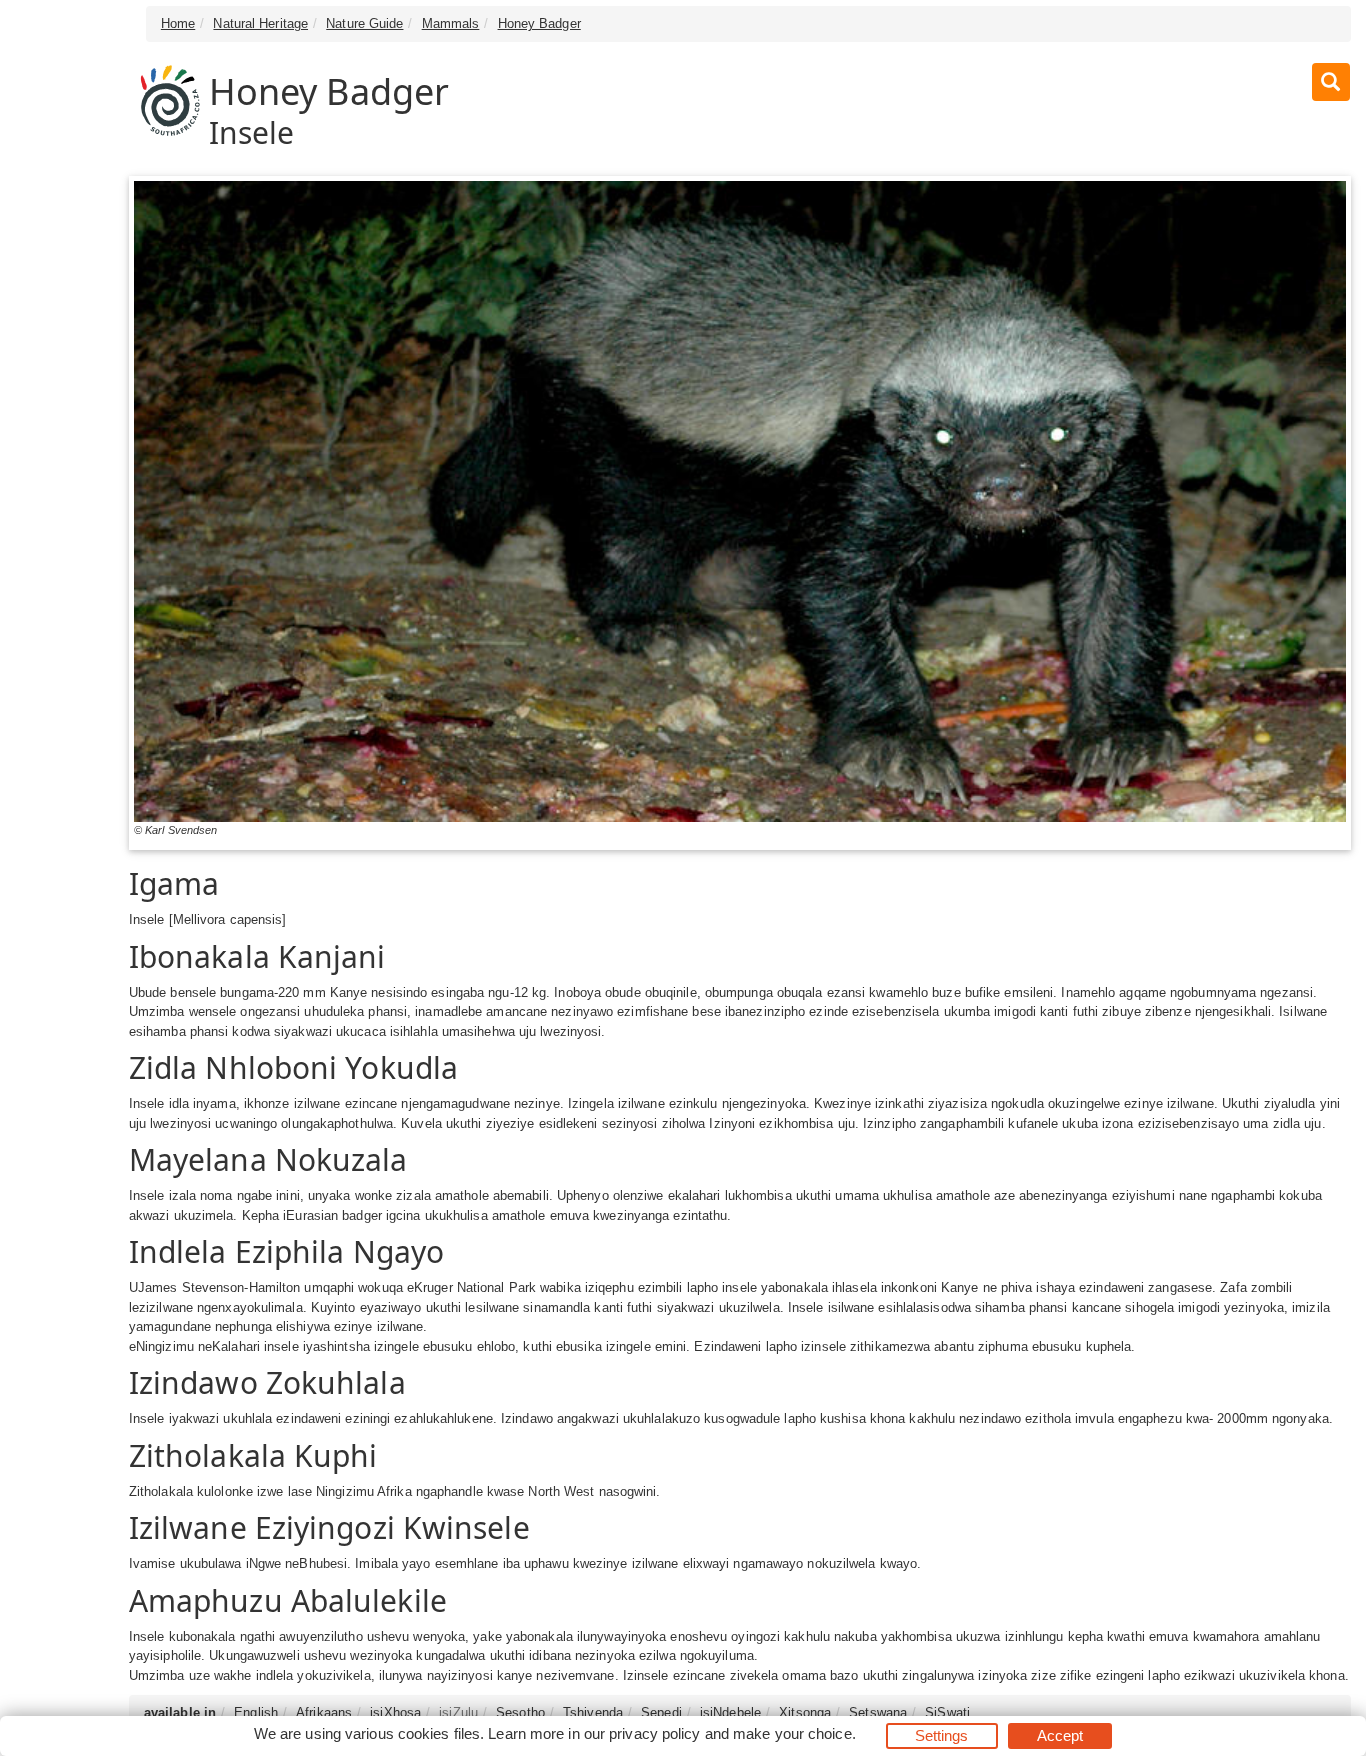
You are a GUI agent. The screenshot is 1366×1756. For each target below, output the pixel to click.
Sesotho (520, 1712)
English (256, 1712)
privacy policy (654, 1733)
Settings (942, 1735)
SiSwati (947, 1712)
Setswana (878, 1712)
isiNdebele (730, 1712)
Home (178, 23)
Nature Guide (364, 23)
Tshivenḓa (593, 1712)
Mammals (451, 23)
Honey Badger (539, 23)
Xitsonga (805, 1712)
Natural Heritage (260, 23)
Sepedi (661, 1712)
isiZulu (458, 1712)
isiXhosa (395, 1712)
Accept (1060, 1735)
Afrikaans (324, 1712)
